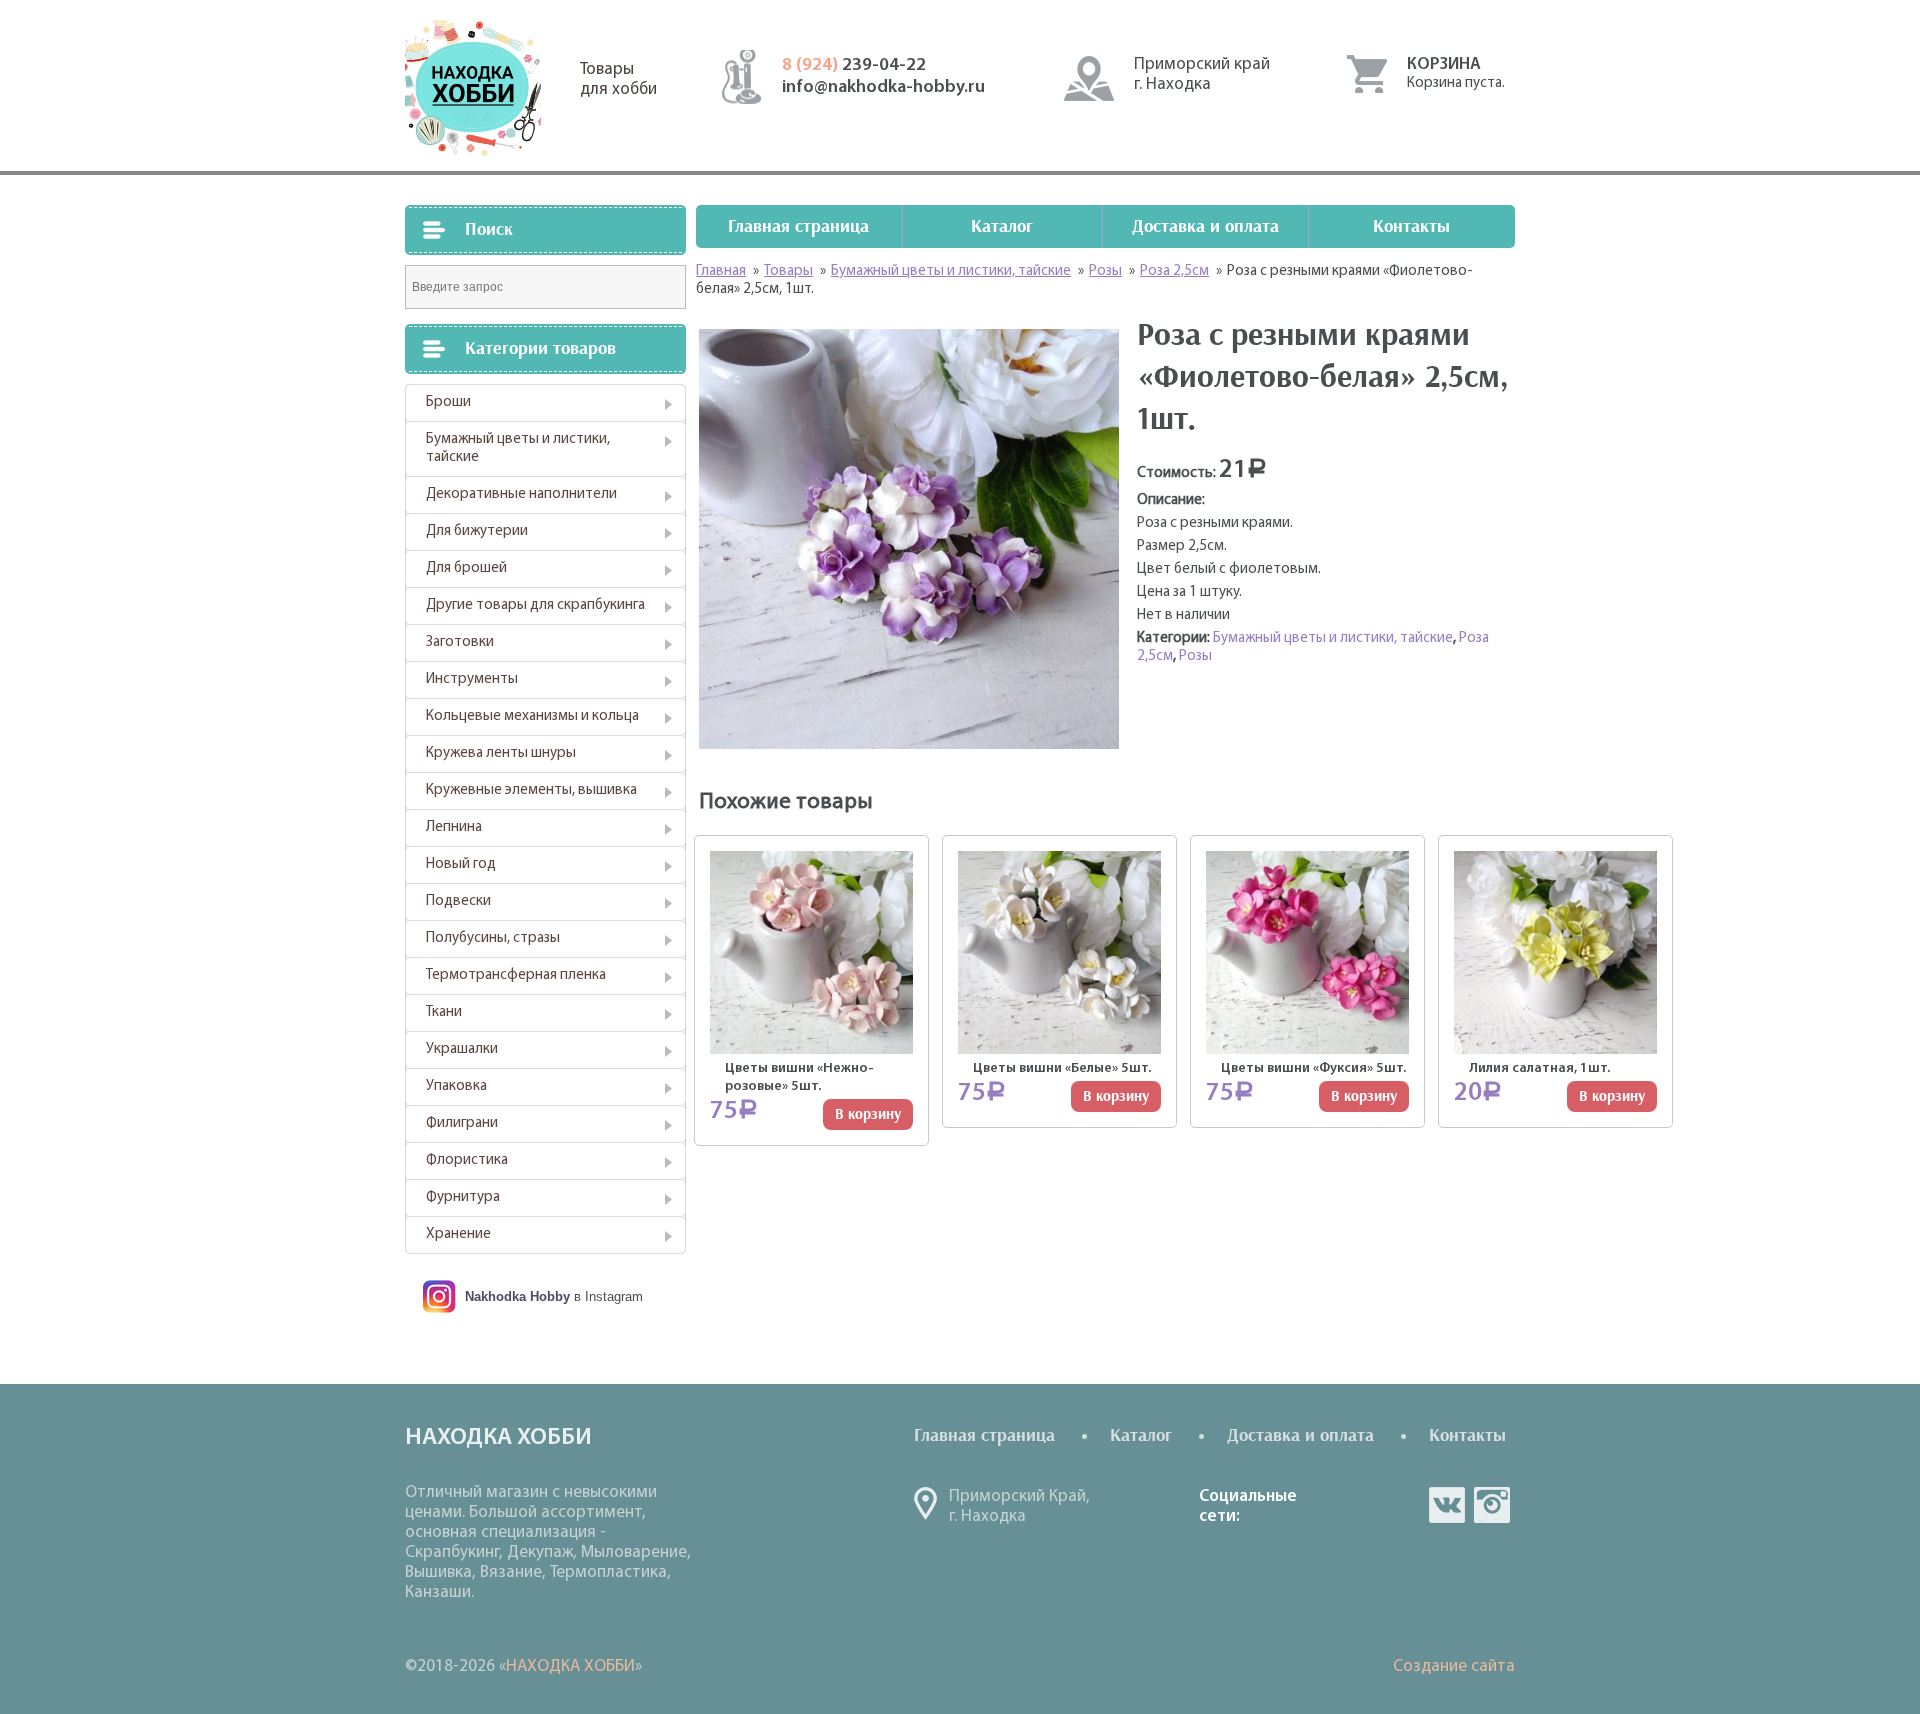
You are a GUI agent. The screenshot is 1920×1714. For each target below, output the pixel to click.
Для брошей (466, 568)
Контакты (1411, 226)
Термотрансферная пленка (516, 975)
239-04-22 (854, 66)
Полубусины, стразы (493, 938)
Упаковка (456, 1086)
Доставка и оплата (1205, 226)
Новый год (461, 864)
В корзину (868, 1114)
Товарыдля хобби (618, 79)
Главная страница (798, 226)
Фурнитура (463, 1197)
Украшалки (462, 1049)
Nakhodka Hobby (517, 1296)
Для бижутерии (477, 531)
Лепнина (454, 827)
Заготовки (460, 642)
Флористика (467, 1160)
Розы (1195, 656)
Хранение (458, 1234)
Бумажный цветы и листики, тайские (518, 448)
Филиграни (462, 1123)
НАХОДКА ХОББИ (570, 1666)
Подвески (458, 901)
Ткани (444, 1012)
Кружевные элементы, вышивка (531, 790)
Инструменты (472, 679)
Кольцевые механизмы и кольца (532, 716)
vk (1447, 1505)
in (1492, 1505)
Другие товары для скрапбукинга (535, 605)
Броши (448, 402)
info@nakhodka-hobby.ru (883, 88)
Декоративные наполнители (521, 494)
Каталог (1002, 226)
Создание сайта (1454, 1666)
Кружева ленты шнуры (501, 753)
